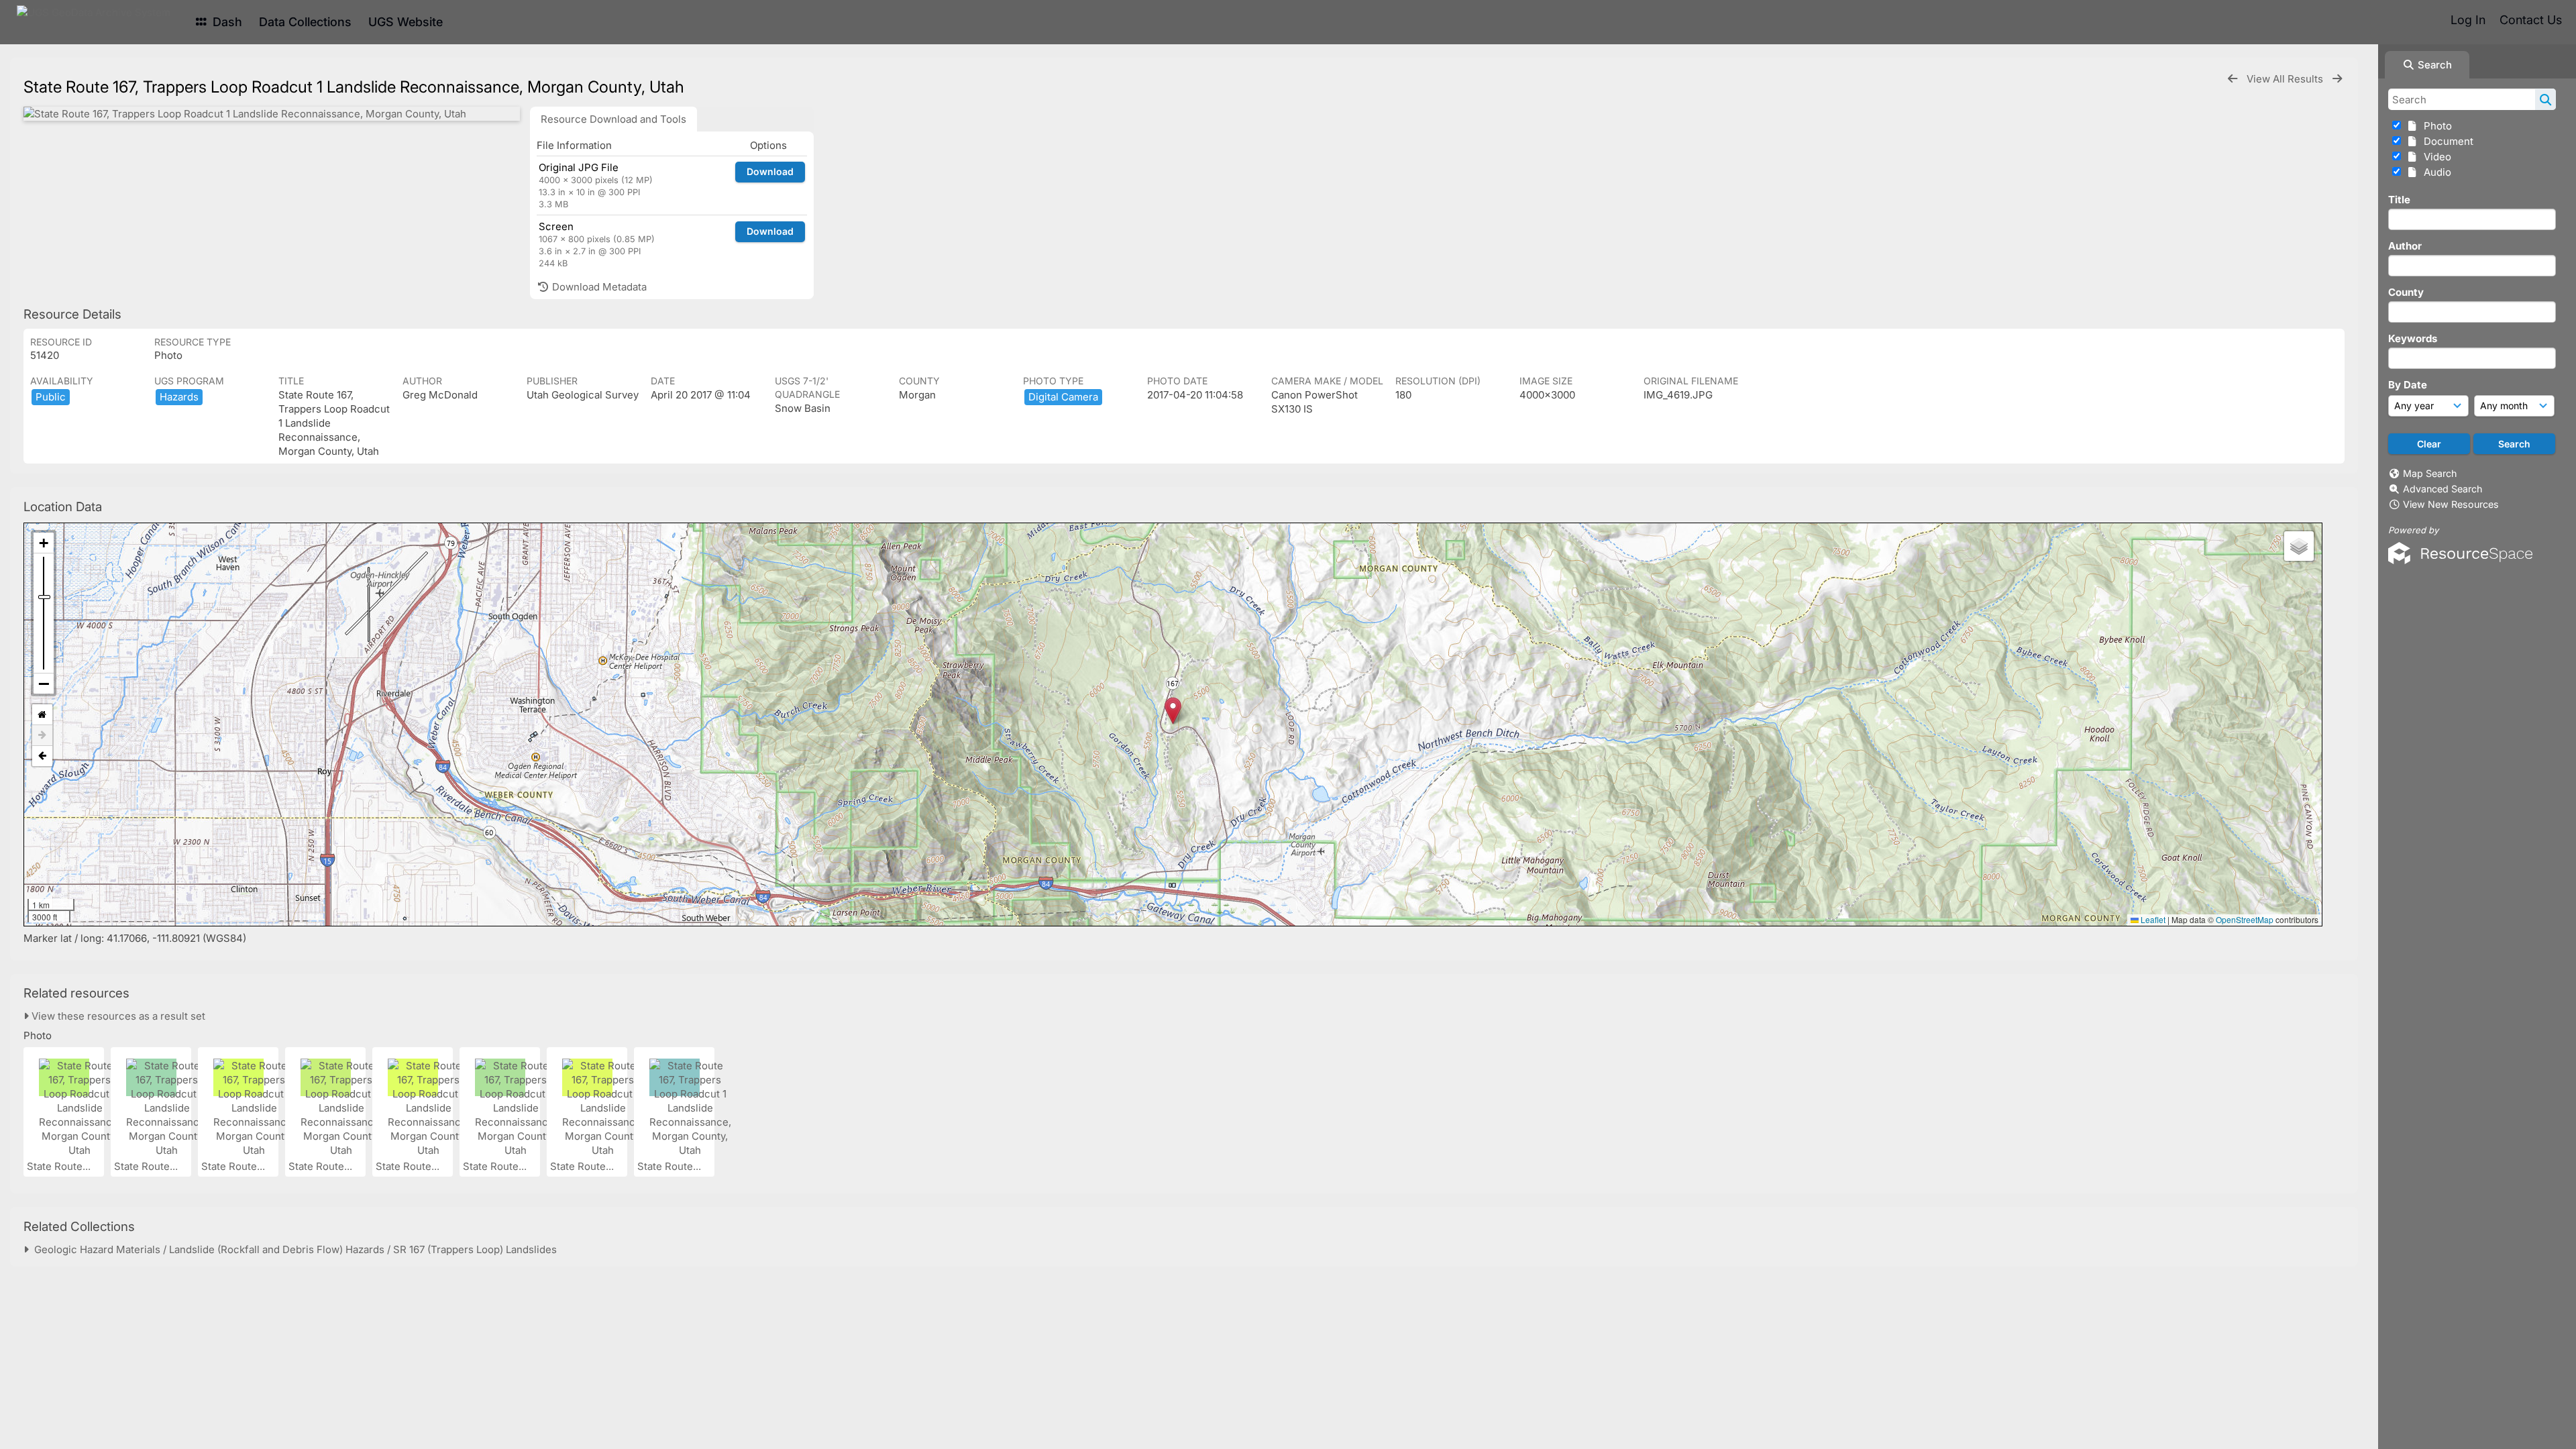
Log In (2468, 20)
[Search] (2545, 99)
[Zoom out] (44, 684)
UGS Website (406, 22)
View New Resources (2451, 504)
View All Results (2286, 79)
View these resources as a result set (117, 1016)
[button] (1173, 711)
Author (2405, 246)
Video (2435, 157)
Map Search (2430, 473)
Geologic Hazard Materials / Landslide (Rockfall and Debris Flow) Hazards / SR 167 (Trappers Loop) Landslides (293, 1249)
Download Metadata (598, 287)
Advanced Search (2443, 489)
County (2406, 292)
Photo (2435, 126)
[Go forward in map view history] (42, 736)
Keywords (2413, 338)
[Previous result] (2233, 79)
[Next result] (2337, 79)
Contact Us (2531, 20)
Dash (226, 22)
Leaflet (2152, 919)
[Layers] (2299, 546)
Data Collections (305, 22)
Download (770, 171)
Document (2446, 141)
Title (2399, 200)
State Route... (60, 1166)
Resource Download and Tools (613, 119)
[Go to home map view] (42, 715)
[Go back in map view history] (42, 756)
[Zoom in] (44, 543)
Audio (2435, 172)
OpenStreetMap (2245, 919)
